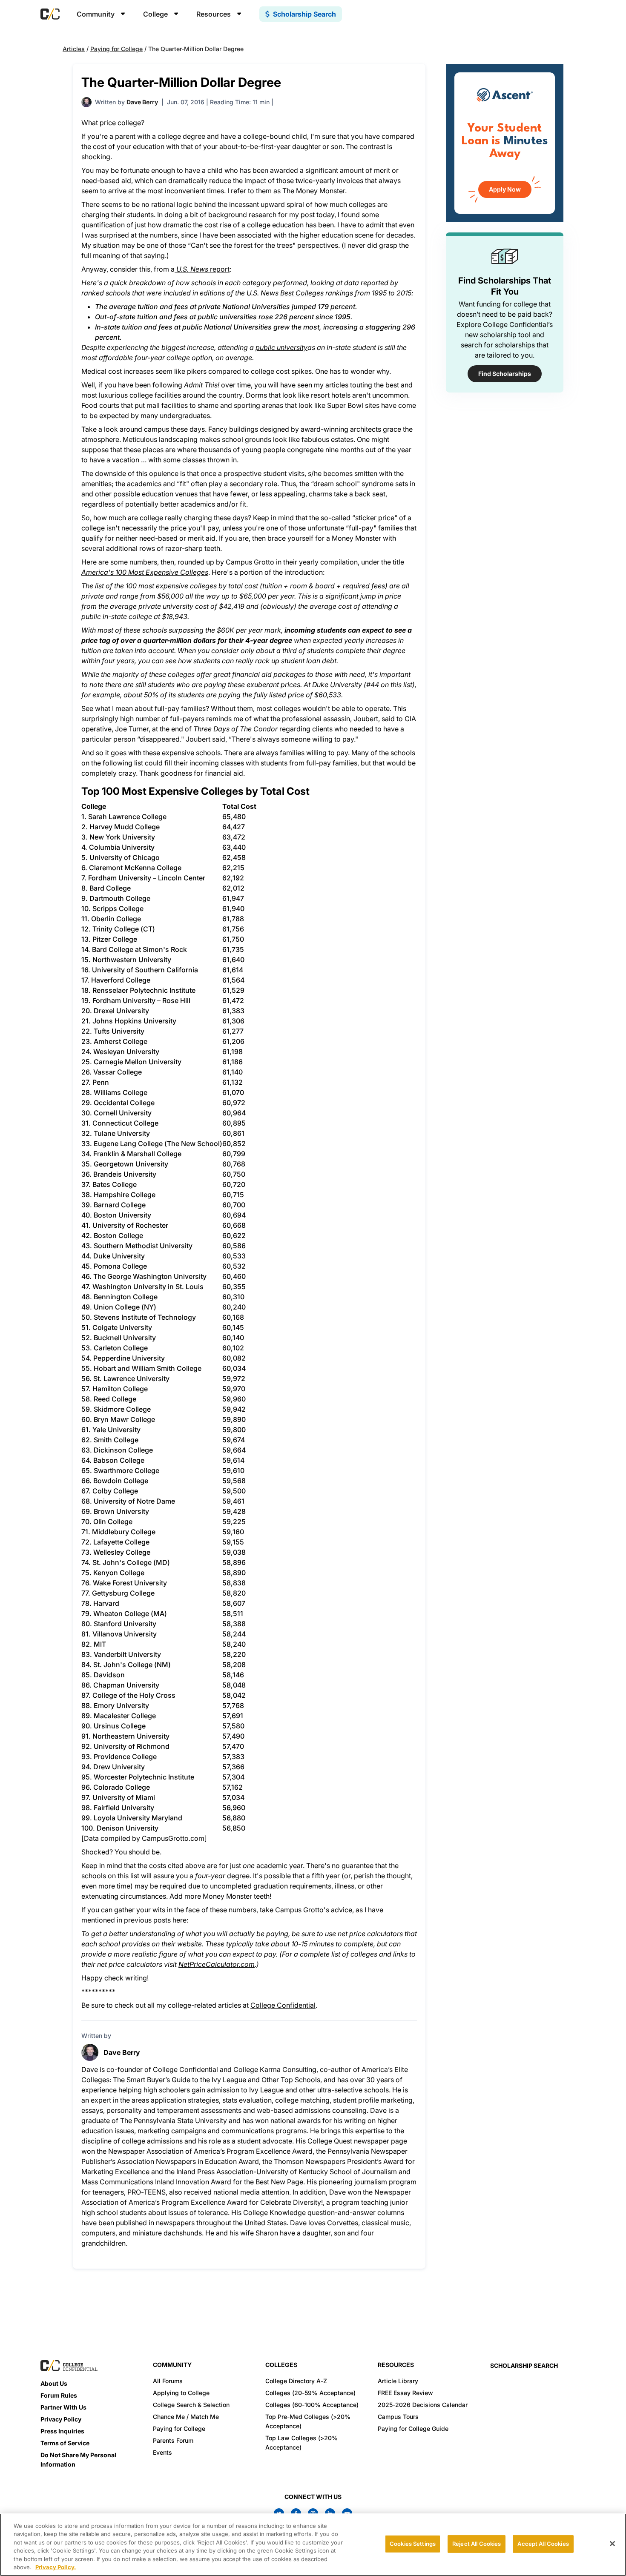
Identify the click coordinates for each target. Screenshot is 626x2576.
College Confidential (283, 2005)
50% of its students (174, 695)
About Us (54, 2383)
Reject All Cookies (477, 2544)
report (203, 269)
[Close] (612, 2544)
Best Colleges (302, 293)
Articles (74, 49)
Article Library (398, 2381)
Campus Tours (398, 2417)
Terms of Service (65, 2443)
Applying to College (181, 2393)
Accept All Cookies (543, 2544)
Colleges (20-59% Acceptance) (310, 2393)
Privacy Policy (61, 2419)
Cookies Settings (413, 2544)
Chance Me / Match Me (186, 2417)
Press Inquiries (62, 2431)
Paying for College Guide (413, 2428)
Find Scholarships (505, 374)
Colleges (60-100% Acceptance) (312, 2405)
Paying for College (116, 49)
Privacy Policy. (56, 2567)
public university (281, 347)
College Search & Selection (191, 2405)
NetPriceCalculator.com (217, 1964)
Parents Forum (173, 2440)
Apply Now (505, 189)
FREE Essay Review (405, 2393)
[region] (313, 2545)
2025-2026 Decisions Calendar (423, 2405)
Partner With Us (63, 2407)
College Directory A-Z (296, 2381)
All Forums (168, 2381)
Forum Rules (59, 2395)
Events (162, 2452)
